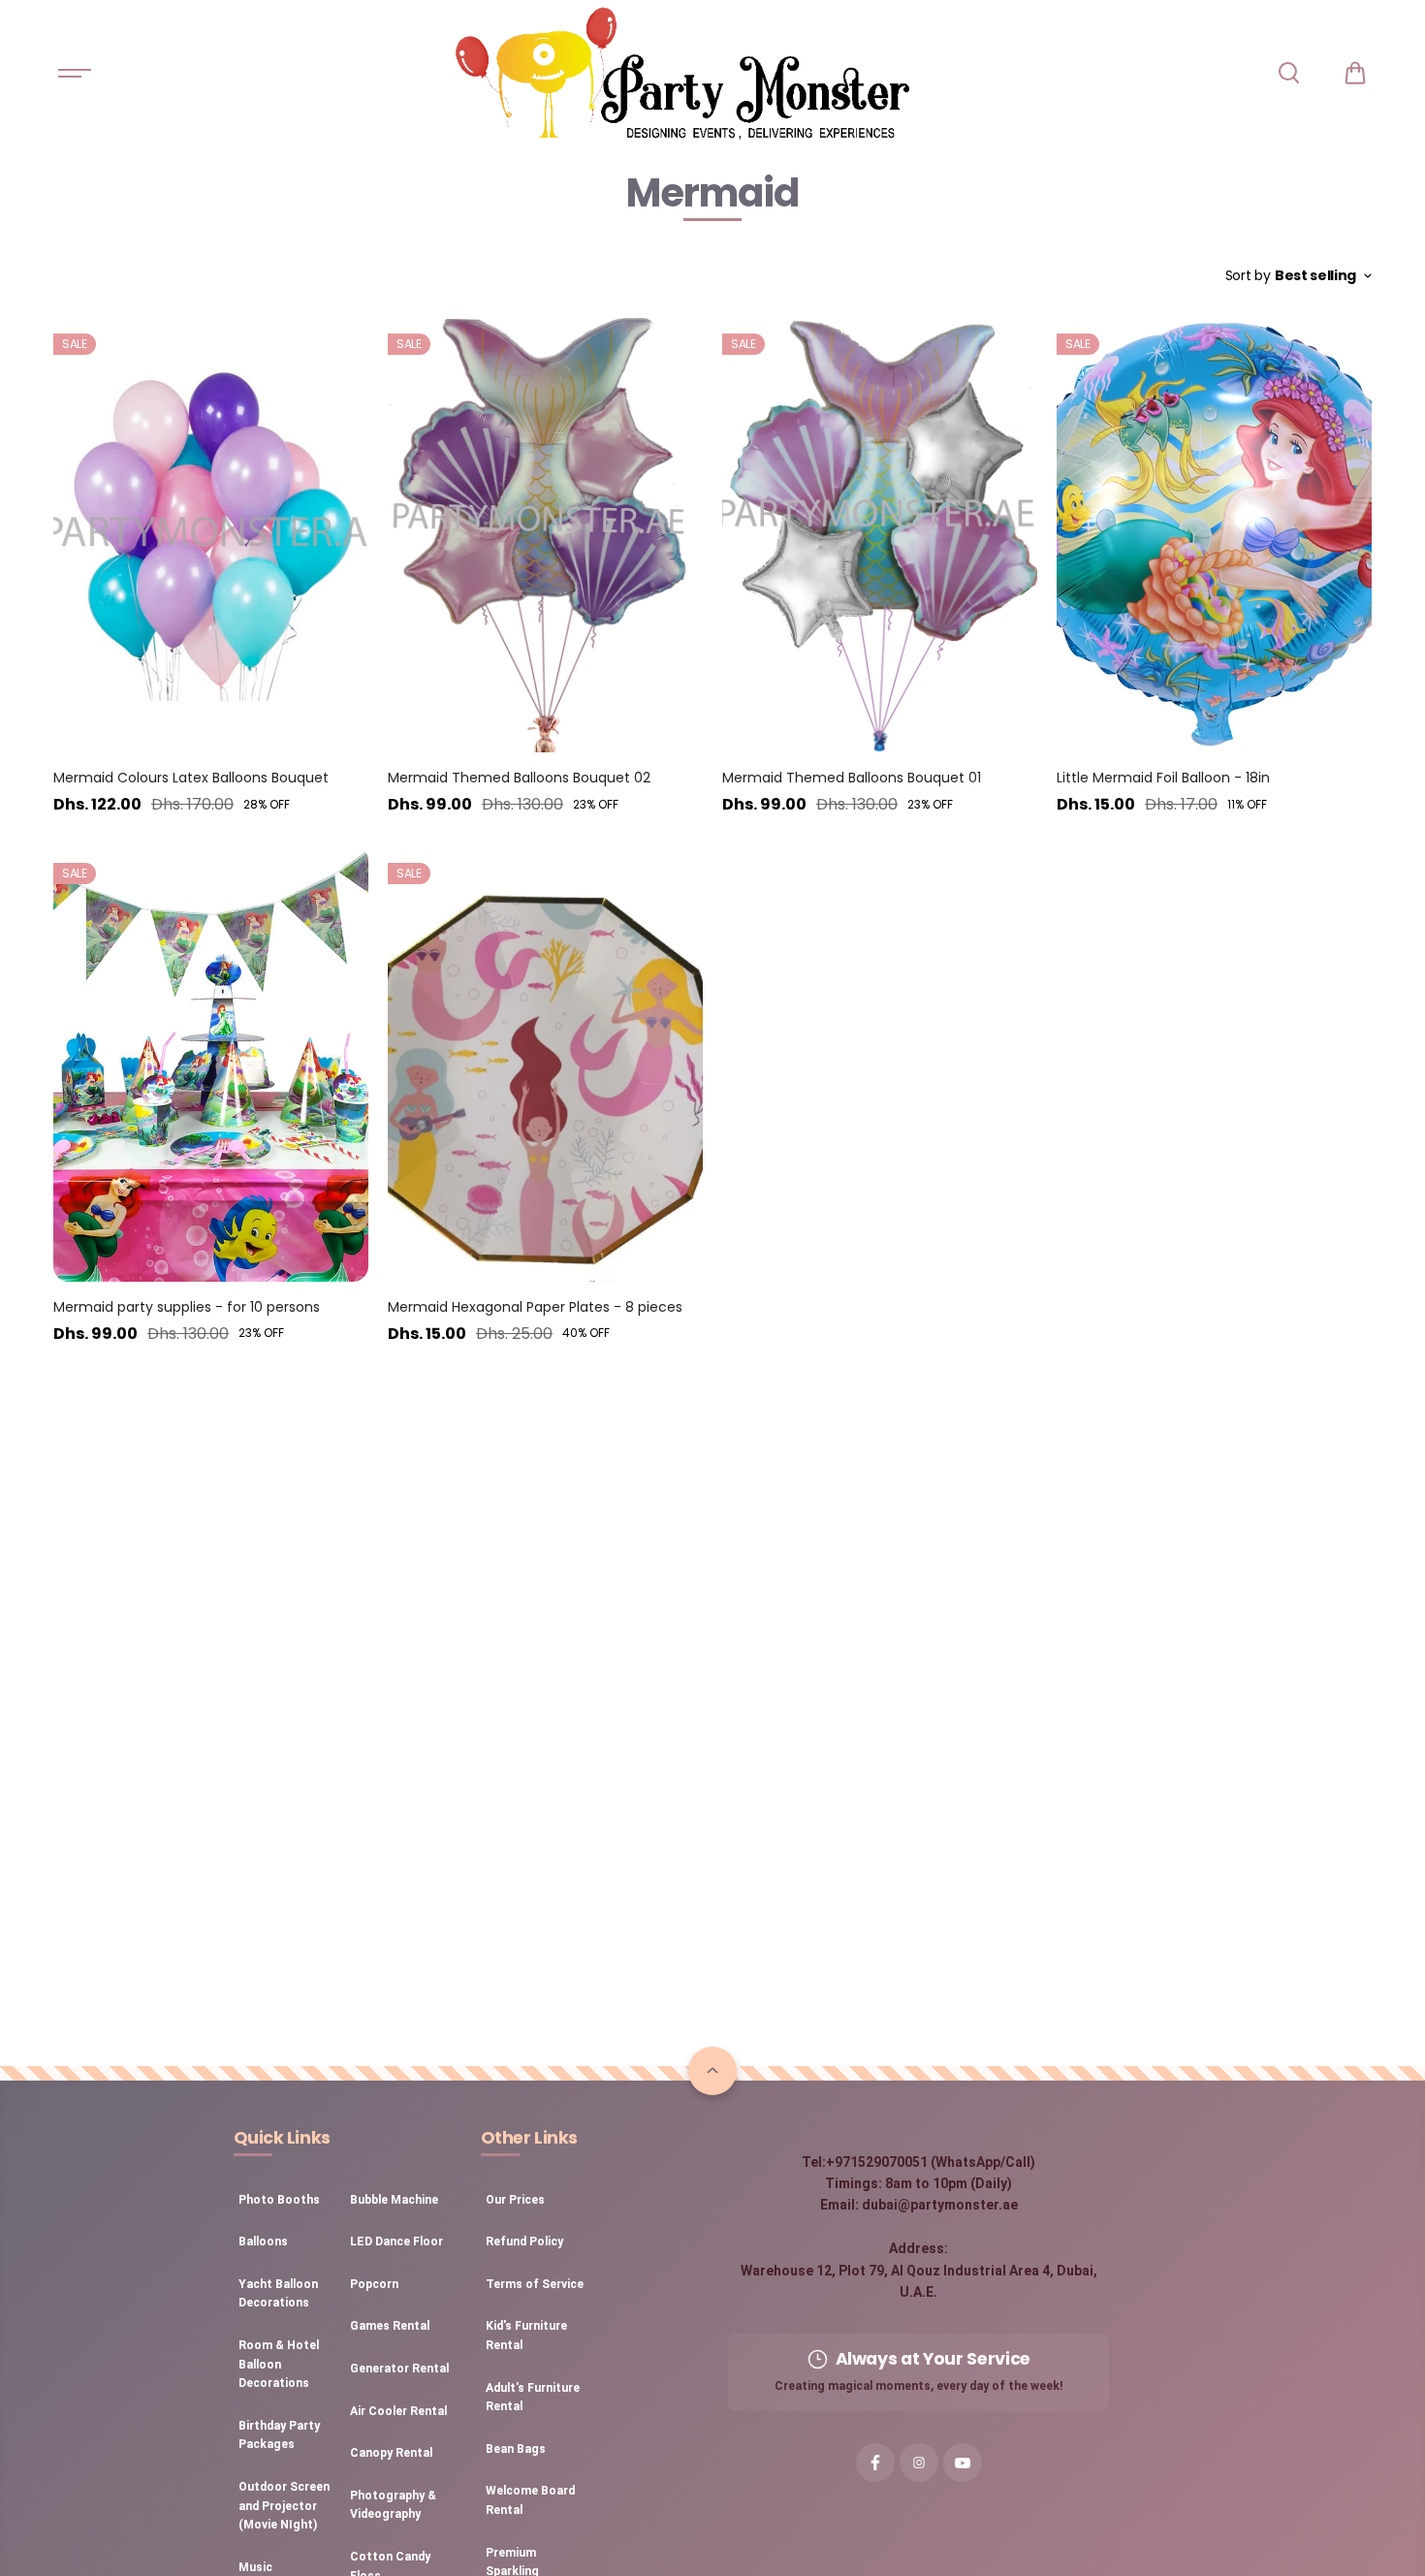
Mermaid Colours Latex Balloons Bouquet (191, 778)
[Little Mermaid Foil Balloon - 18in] (1214, 534)
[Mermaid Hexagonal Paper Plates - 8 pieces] (545, 1064)
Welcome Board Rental (530, 2500)
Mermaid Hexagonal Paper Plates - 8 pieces (535, 1307)
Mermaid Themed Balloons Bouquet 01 (852, 778)
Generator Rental (399, 2369)
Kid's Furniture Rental (526, 2336)
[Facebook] (875, 2463)
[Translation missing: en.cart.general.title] (1355, 73)
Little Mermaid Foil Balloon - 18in (1163, 778)
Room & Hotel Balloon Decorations (279, 2364)
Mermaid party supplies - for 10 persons (187, 1307)
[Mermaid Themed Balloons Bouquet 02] (545, 534)
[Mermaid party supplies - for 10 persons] (211, 1064)
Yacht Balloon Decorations (278, 2294)
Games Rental (390, 2326)
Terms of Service (535, 2284)
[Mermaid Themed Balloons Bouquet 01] (880, 534)
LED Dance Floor (396, 2242)
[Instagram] (919, 2463)
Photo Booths (279, 2200)
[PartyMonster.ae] (681, 73)
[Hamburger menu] (75, 73)
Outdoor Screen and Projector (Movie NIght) (284, 2506)
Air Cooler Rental (398, 2411)
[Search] (1288, 73)
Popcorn (374, 2284)
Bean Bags (516, 2449)
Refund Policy (524, 2242)
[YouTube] (963, 2463)
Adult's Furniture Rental (533, 2398)
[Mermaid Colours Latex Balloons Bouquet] (211, 534)
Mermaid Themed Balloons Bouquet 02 (519, 778)
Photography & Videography (393, 2505)
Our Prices (515, 2200)
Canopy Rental (391, 2453)
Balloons (263, 2242)
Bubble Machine (394, 2200)
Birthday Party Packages (279, 2435)
